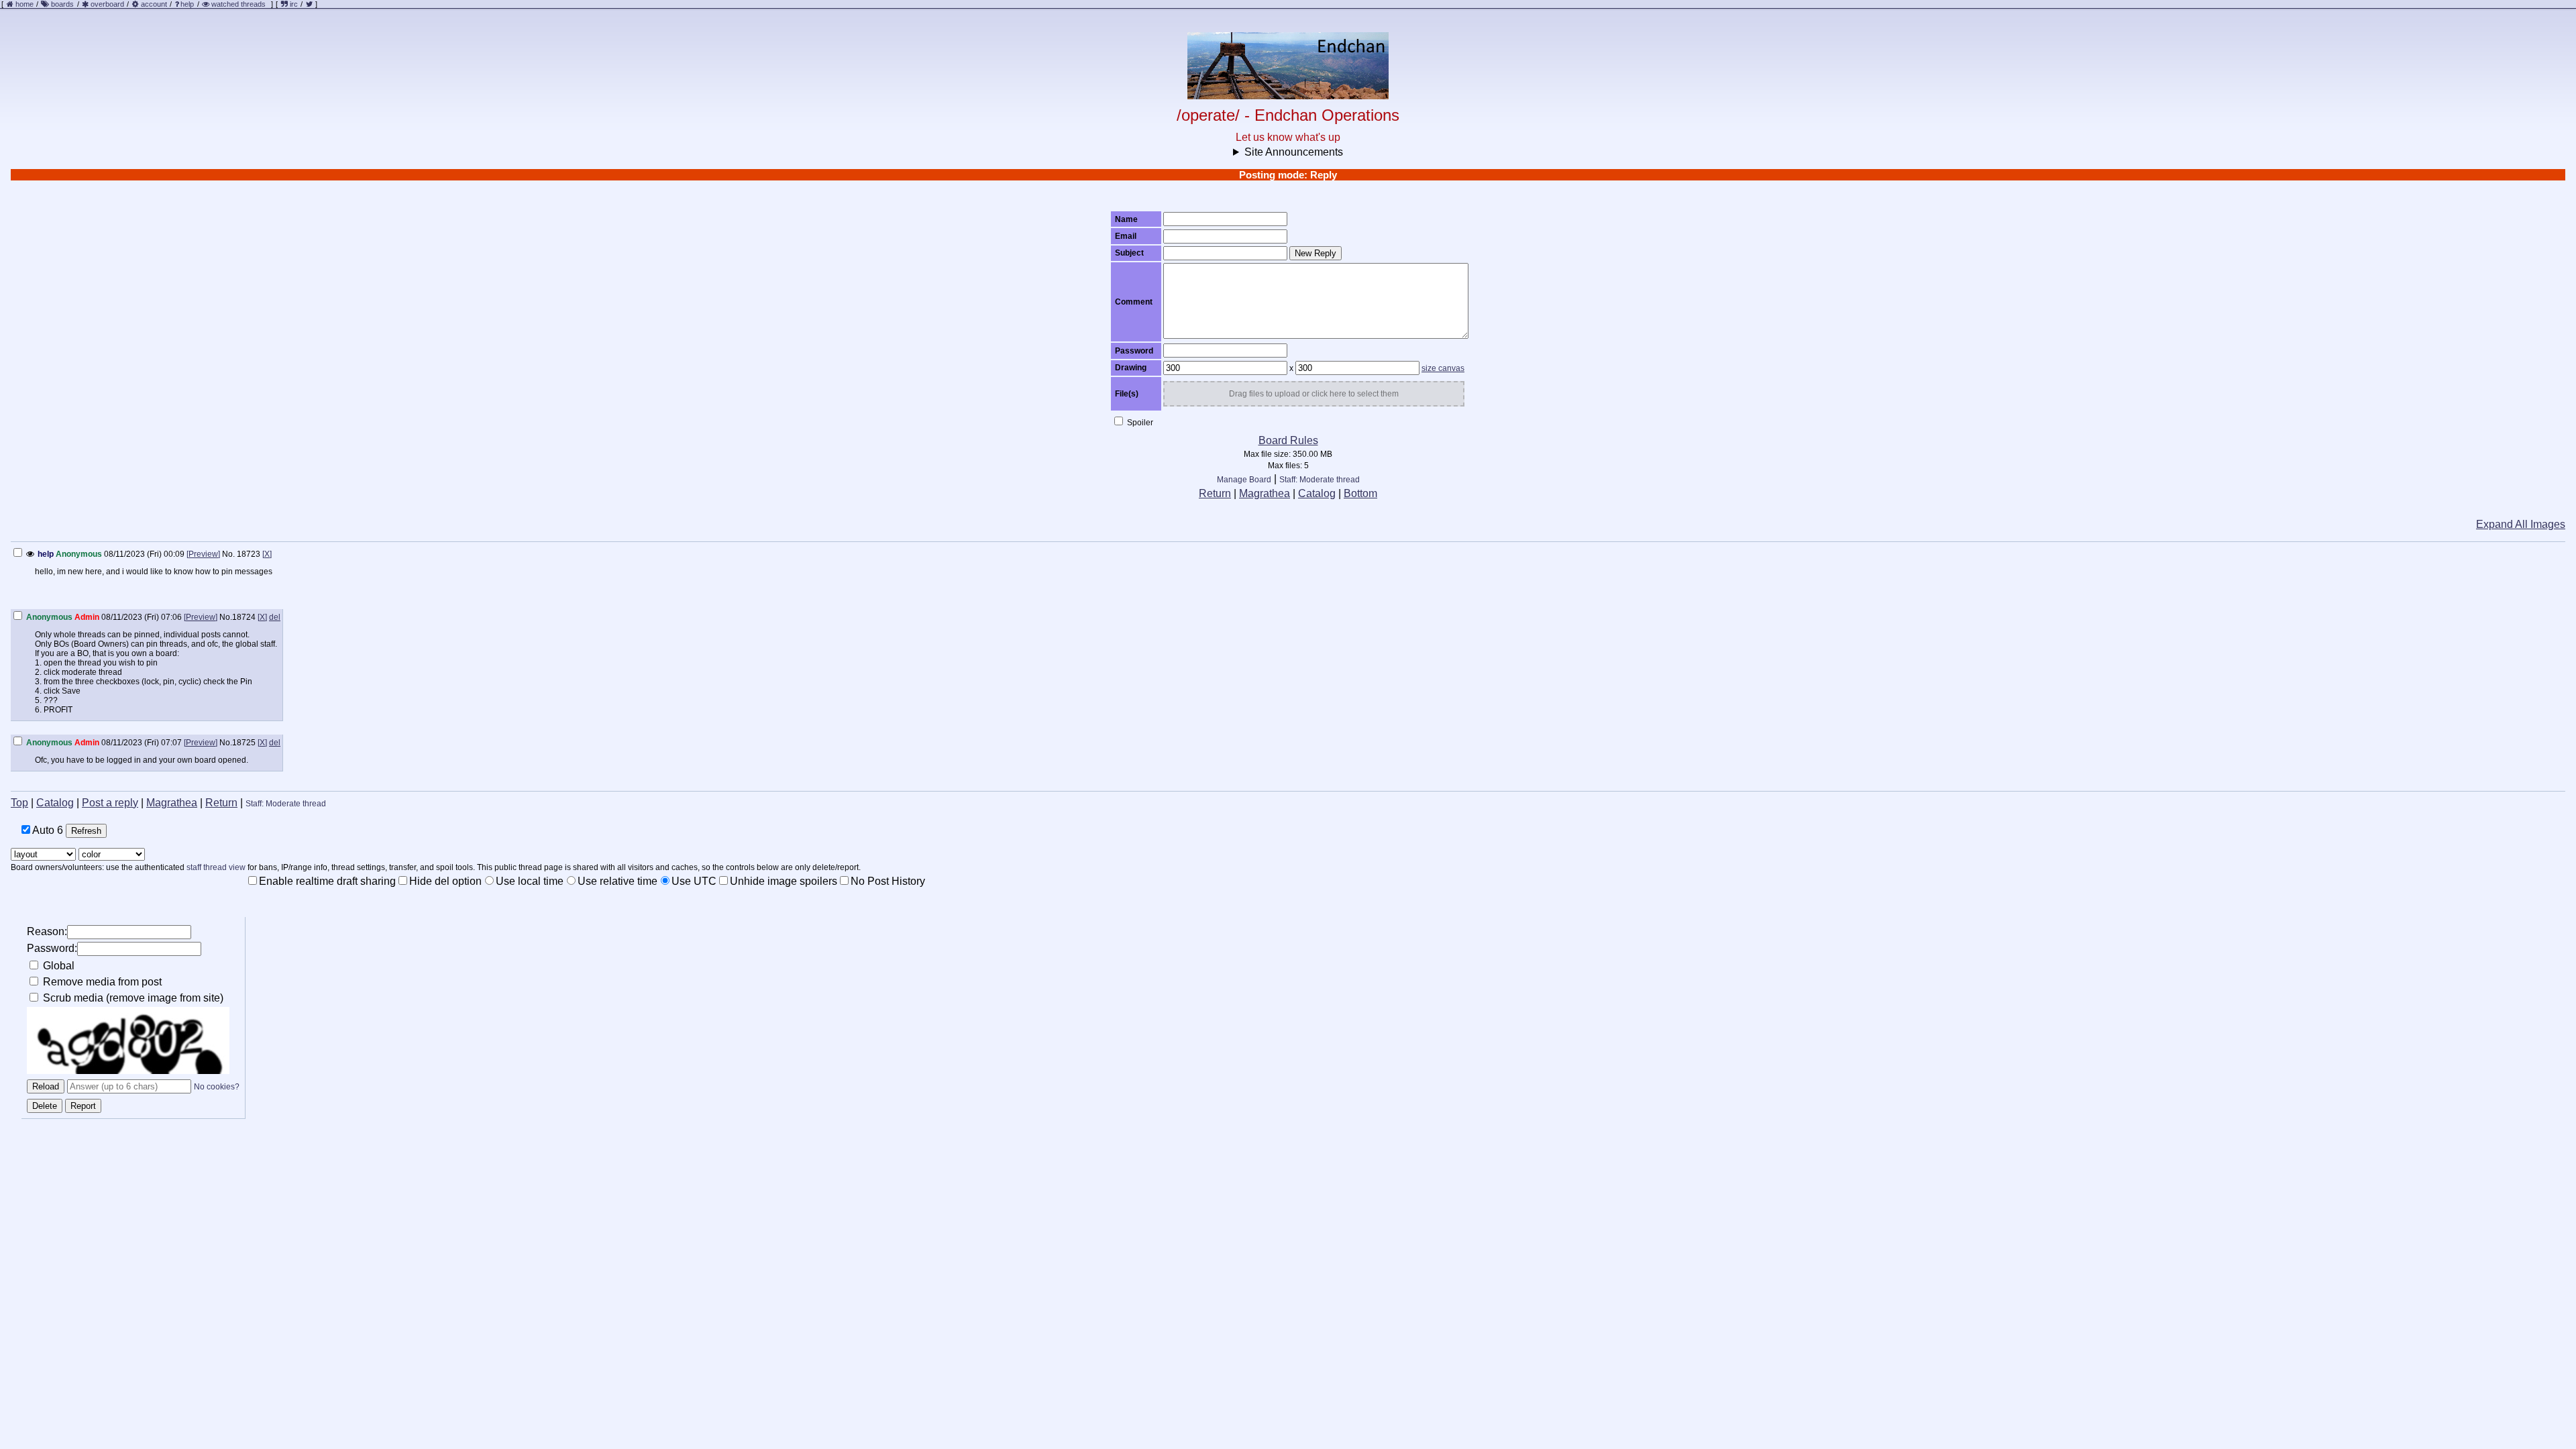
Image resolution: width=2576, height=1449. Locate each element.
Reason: (47, 931)
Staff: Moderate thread (1320, 480)
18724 (244, 617)
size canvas (1443, 368)
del (275, 617)
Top (19, 803)
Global (57, 966)
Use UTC (694, 881)
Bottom (1360, 493)
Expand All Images (2521, 524)
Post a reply (110, 803)
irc (293, 4)
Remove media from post (101, 982)
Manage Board (1244, 480)
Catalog (1317, 493)
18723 (249, 554)
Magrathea (1265, 493)
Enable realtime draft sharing (327, 881)
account (154, 4)
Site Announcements (1294, 152)
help (187, 4)
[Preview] (203, 554)
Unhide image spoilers (784, 881)
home (24, 4)
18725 (244, 743)
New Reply (1316, 253)
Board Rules (1288, 440)
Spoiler (1139, 423)
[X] (267, 554)
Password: (52, 948)
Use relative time (618, 881)
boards (62, 4)
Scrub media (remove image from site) (132, 998)
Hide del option (445, 881)
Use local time (530, 881)
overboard (107, 4)
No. (228, 554)
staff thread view (216, 867)
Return (1215, 493)
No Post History (888, 881)
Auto (47, 830)
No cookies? (217, 1087)
